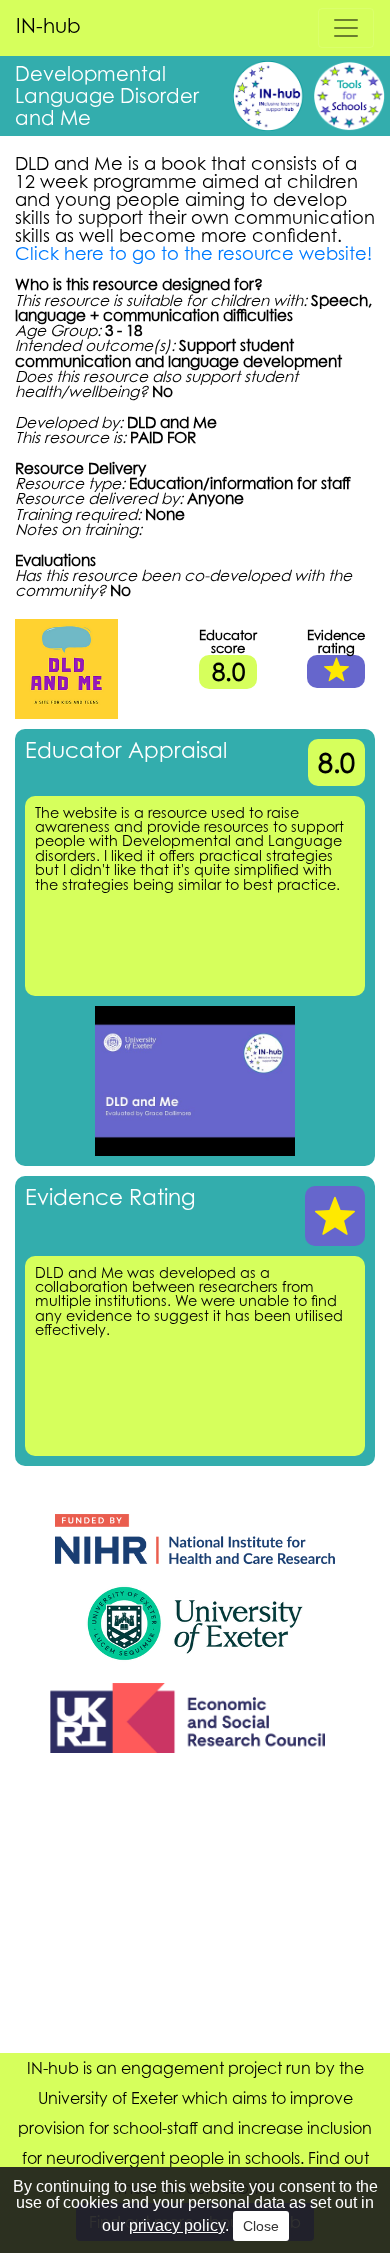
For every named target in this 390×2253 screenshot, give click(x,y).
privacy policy (177, 2225)
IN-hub (48, 25)
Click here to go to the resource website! (193, 253)
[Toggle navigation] (346, 28)
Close (261, 2226)
